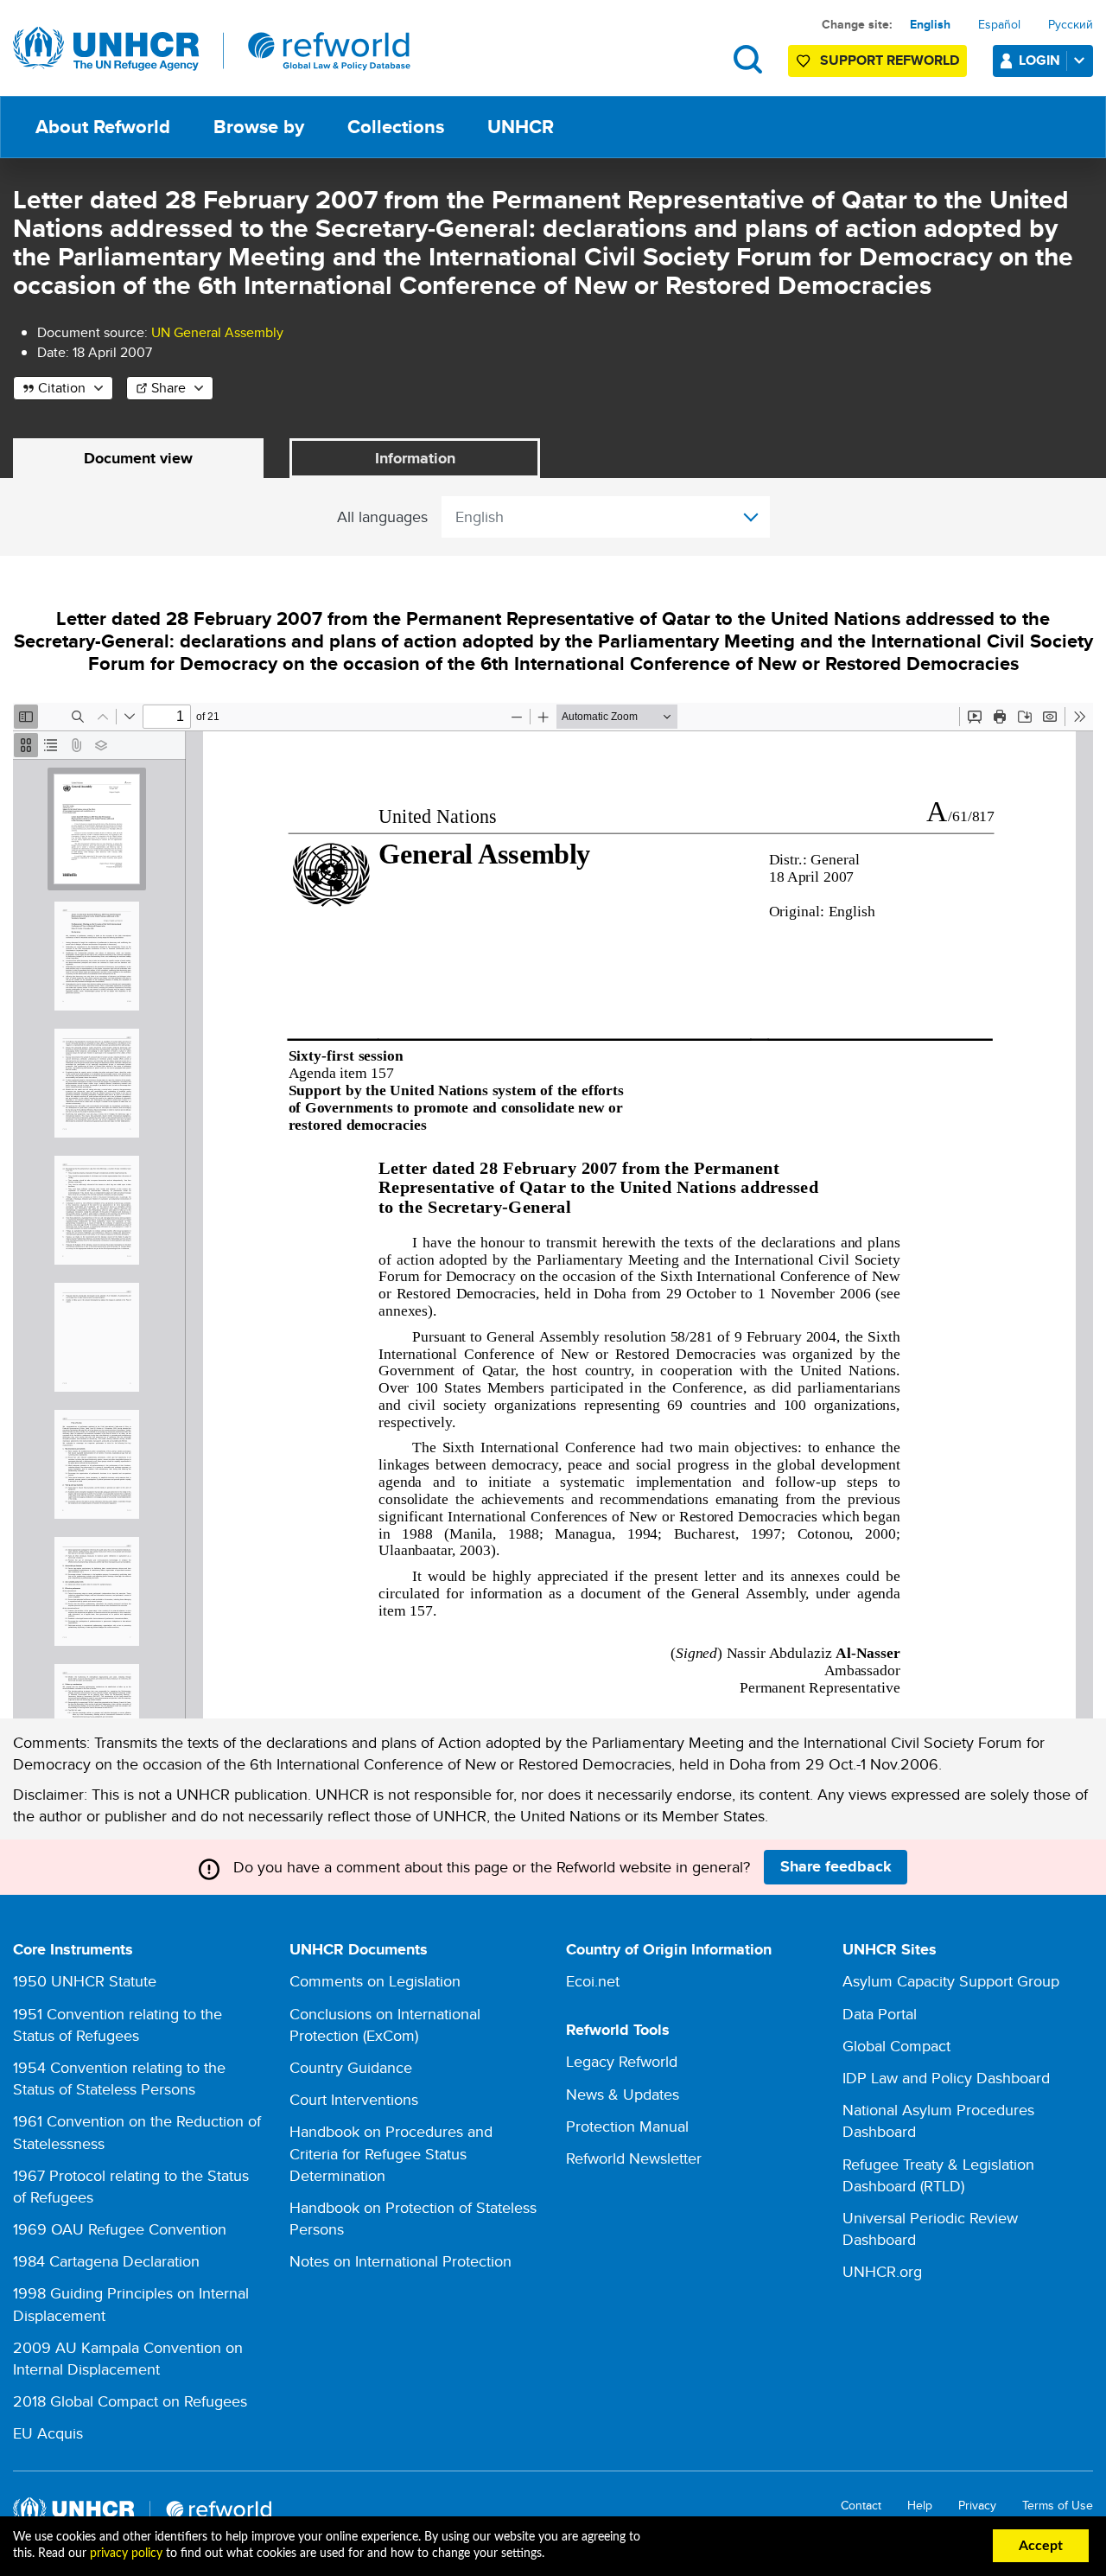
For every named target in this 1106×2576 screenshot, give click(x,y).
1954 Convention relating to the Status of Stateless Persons (119, 2078)
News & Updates (623, 2094)
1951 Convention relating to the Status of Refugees (118, 2024)
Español (999, 24)
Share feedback (836, 1866)
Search (748, 59)
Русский (1071, 24)
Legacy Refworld (622, 2061)
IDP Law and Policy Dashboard (946, 2078)
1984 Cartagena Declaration (106, 2261)
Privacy (977, 2506)
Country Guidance (351, 2067)
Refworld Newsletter (634, 2158)
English (930, 24)
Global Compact (896, 2046)
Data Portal (880, 2014)
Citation (62, 388)
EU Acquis (48, 2433)
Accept (1041, 2546)
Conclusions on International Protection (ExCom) (385, 2024)
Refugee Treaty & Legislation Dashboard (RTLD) (938, 2175)
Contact (861, 2506)
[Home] (212, 49)
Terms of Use (1058, 2506)
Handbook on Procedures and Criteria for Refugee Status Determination (391, 2153)
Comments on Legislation (375, 1981)
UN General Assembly (217, 332)
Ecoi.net (593, 1981)
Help (920, 2506)
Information (415, 458)
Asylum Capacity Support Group (951, 1981)
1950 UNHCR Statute (85, 1981)
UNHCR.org (882, 2271)
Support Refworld (890, 60)
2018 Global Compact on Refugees (130, 2401)
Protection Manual (627, 2126)
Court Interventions (354, 2099)
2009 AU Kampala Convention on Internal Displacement (128, 2358)
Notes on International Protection (400, 2261)
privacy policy (126, 2554)
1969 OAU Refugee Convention (120, 2229)
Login (1039, 60)
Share (168, 388)
